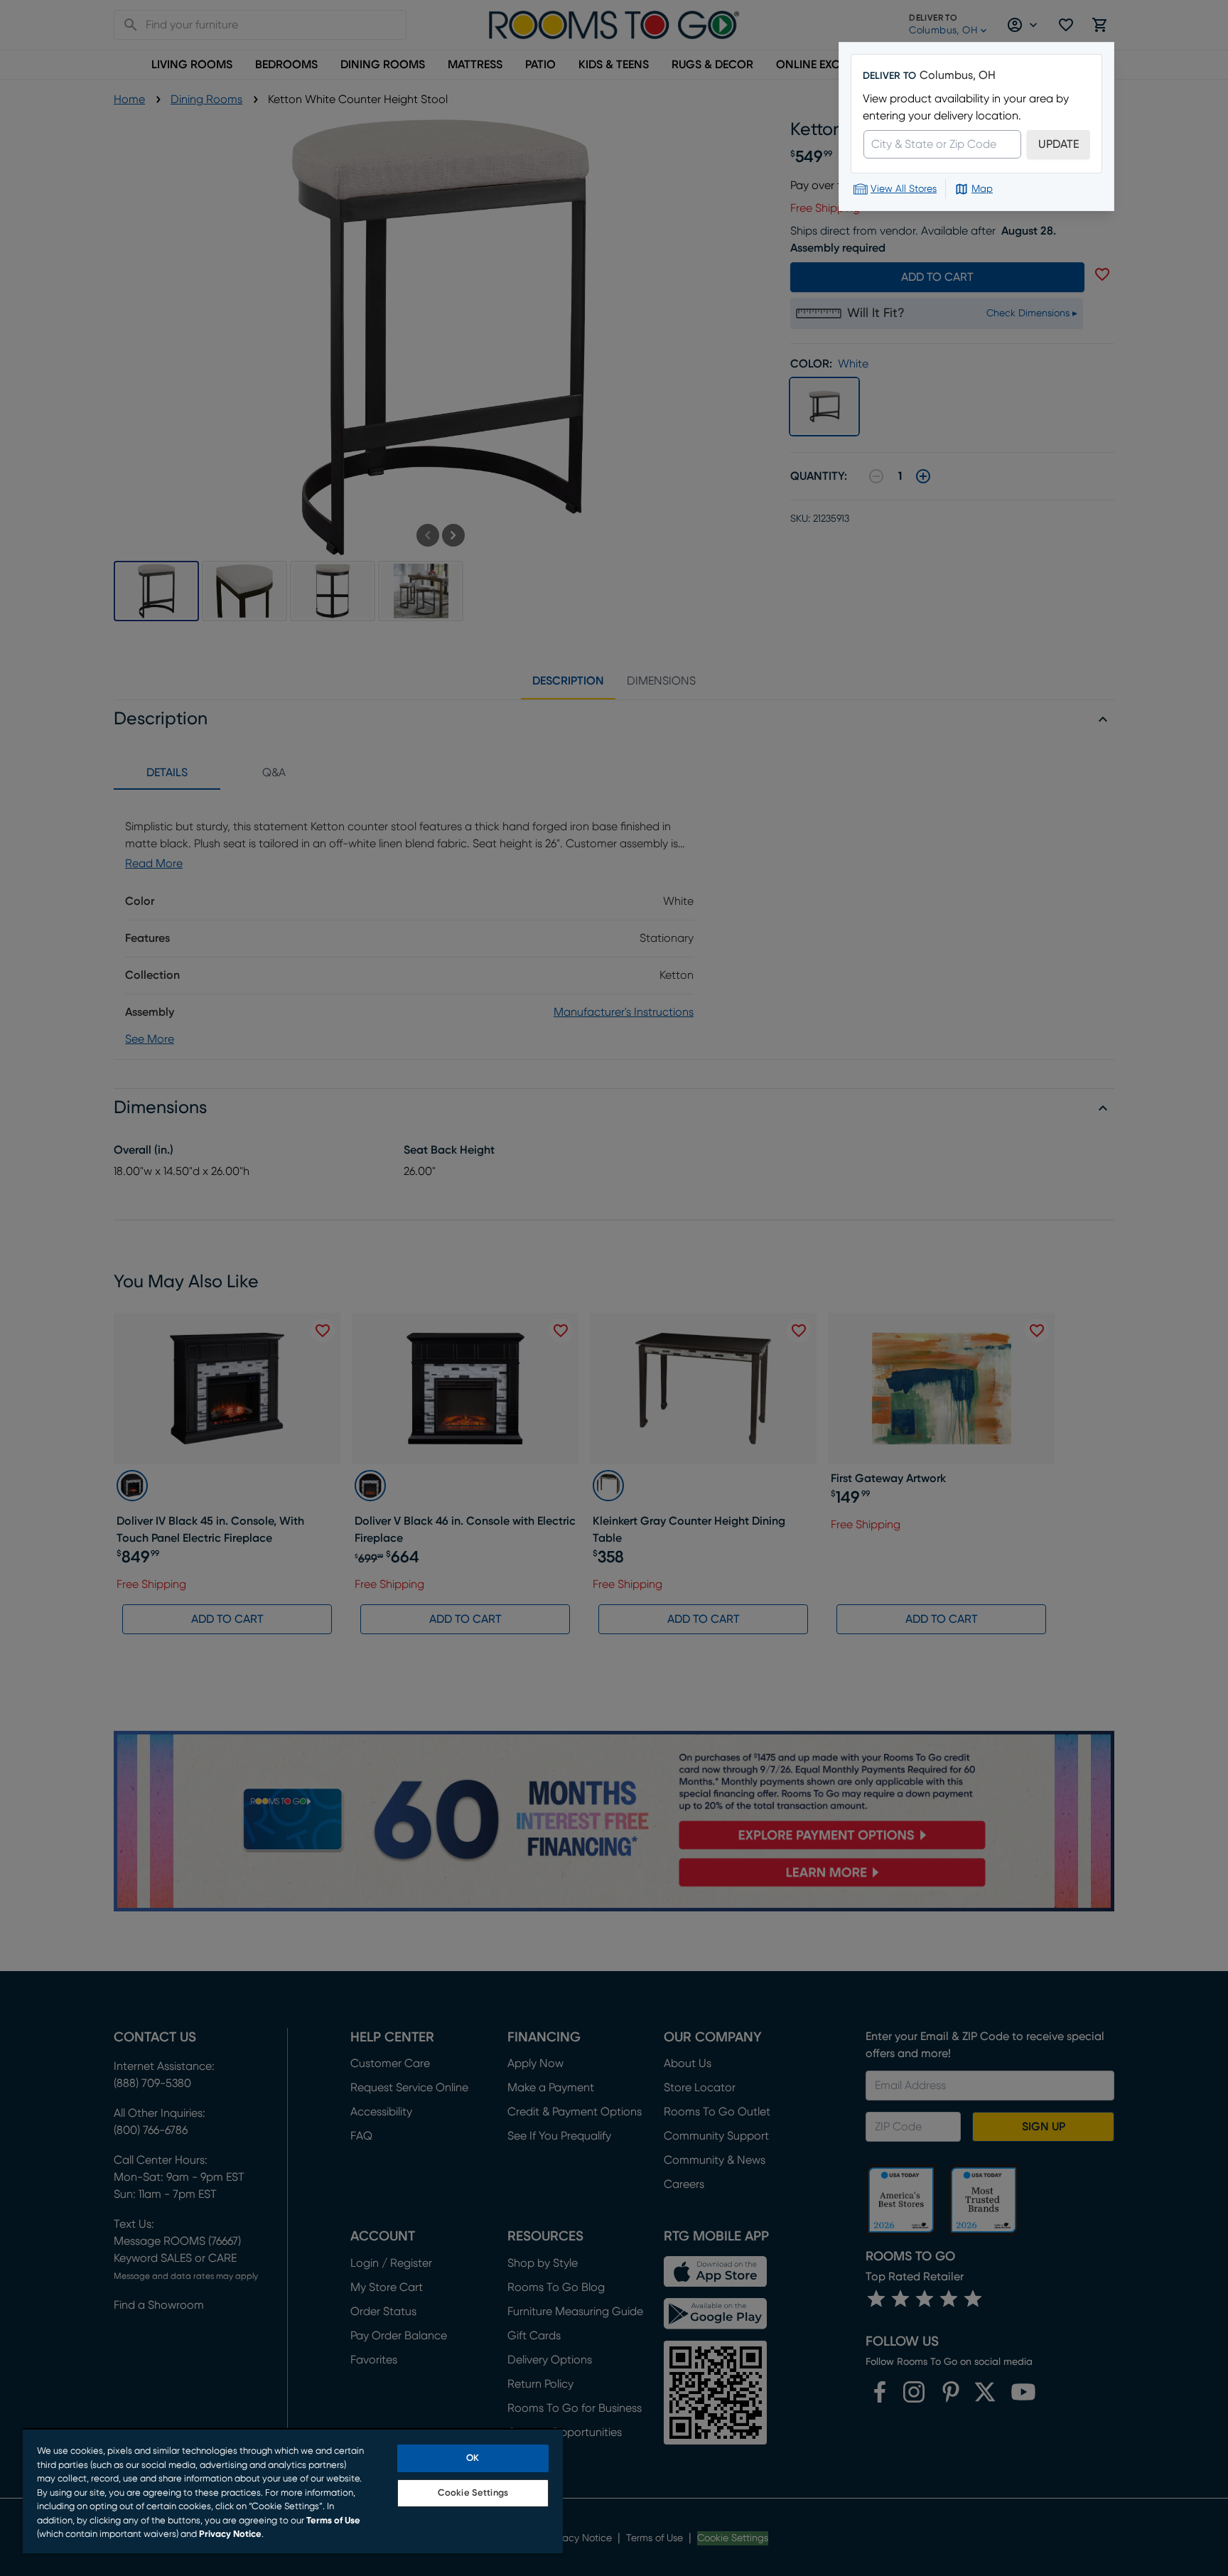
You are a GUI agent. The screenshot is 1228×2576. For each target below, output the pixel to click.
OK (473, 2458)
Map (982, 189)
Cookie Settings (473, 2493)
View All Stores (904, 189)
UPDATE (1059, 144)
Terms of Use (333, 2521)
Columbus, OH (958, 75)
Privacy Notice (230, 2534)
